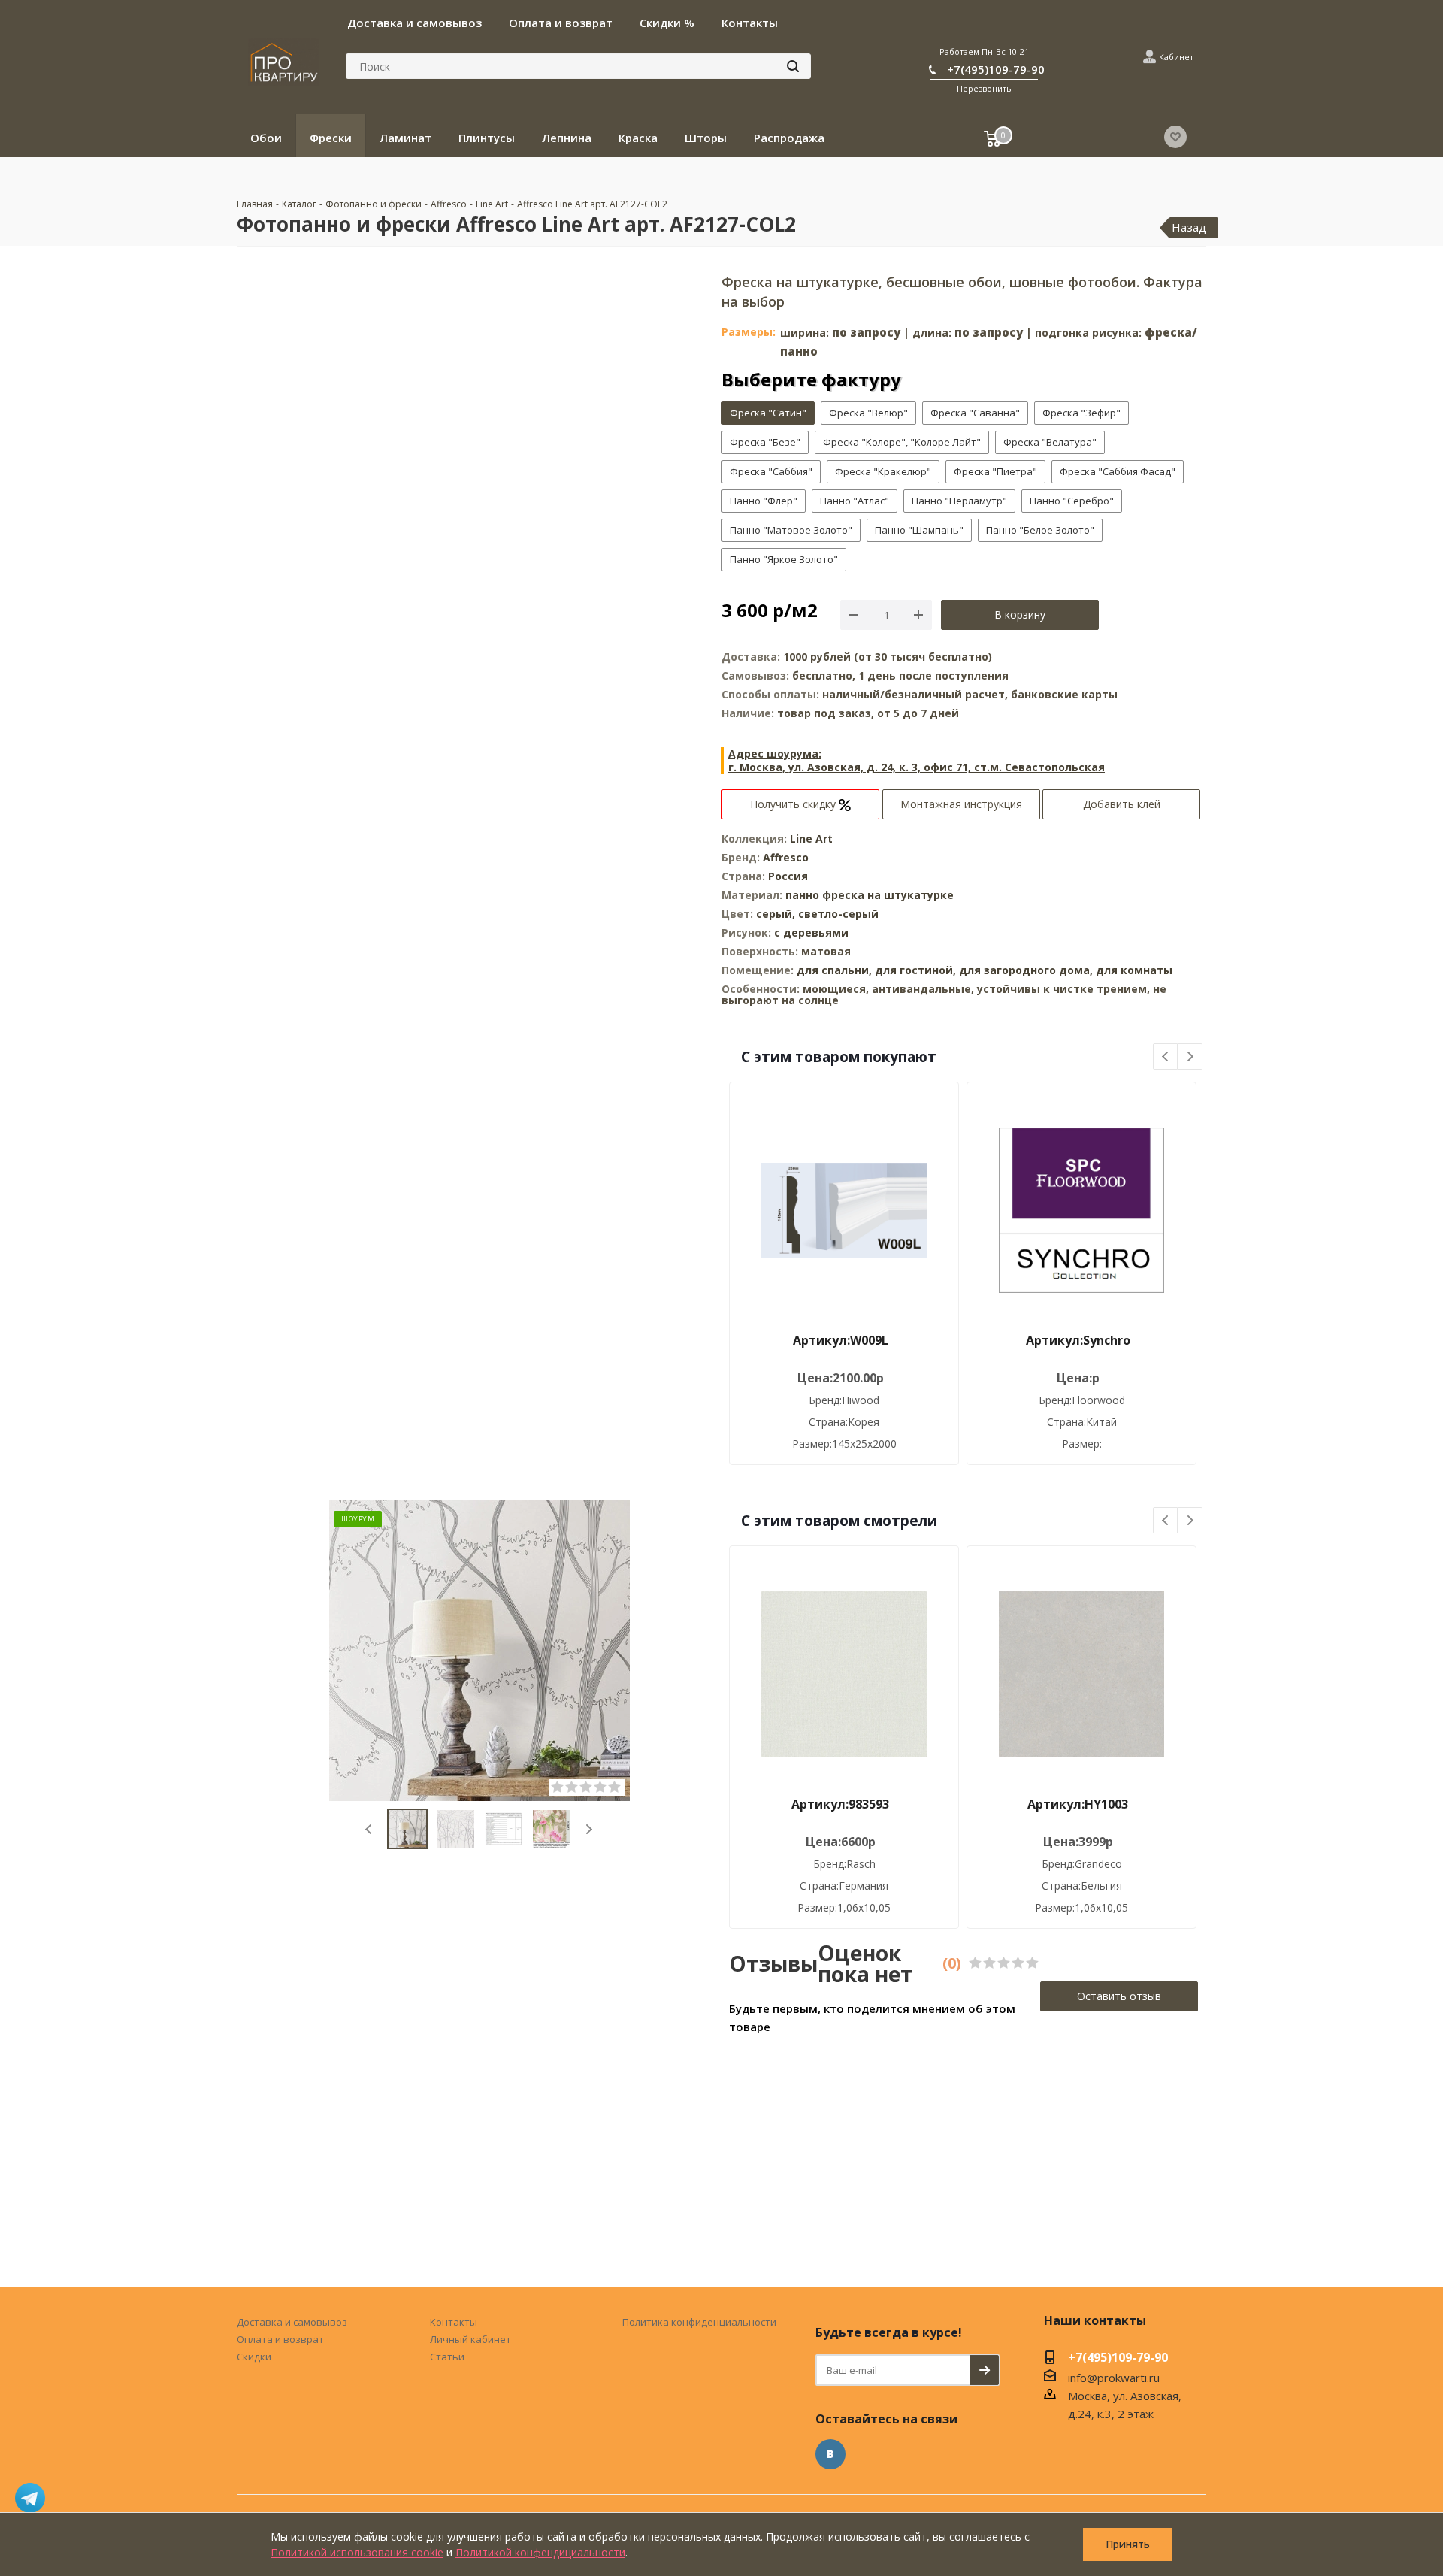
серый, (777, 914)
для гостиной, (915, 970)
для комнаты (1134, 970)
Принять (1128, 2544)
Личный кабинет (470, 2339)
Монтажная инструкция (961, 804)
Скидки (254, 2357)
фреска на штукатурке (888, 895)
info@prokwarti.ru (1114, 2378)
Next (589, 1829)
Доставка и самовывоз (292, 2322)
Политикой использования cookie (357, 2552)
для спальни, (834, 970)
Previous (369, 1829)
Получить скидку (794, 804)
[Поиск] (793, 66)
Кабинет (1176, 57)
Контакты (454, 2322)
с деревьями (811, 932)
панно (802, 895)
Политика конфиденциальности (699, 2322)
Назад (1189, 227)
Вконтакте (830, 2454)
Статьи (447, 2357)
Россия (788, 876)
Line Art (811, 838)
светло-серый (838, 914)
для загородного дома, (1026, 970)
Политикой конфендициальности (540, 2552)
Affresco (786, 857)
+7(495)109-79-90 (996, 69)
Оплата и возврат (280, 2339)
